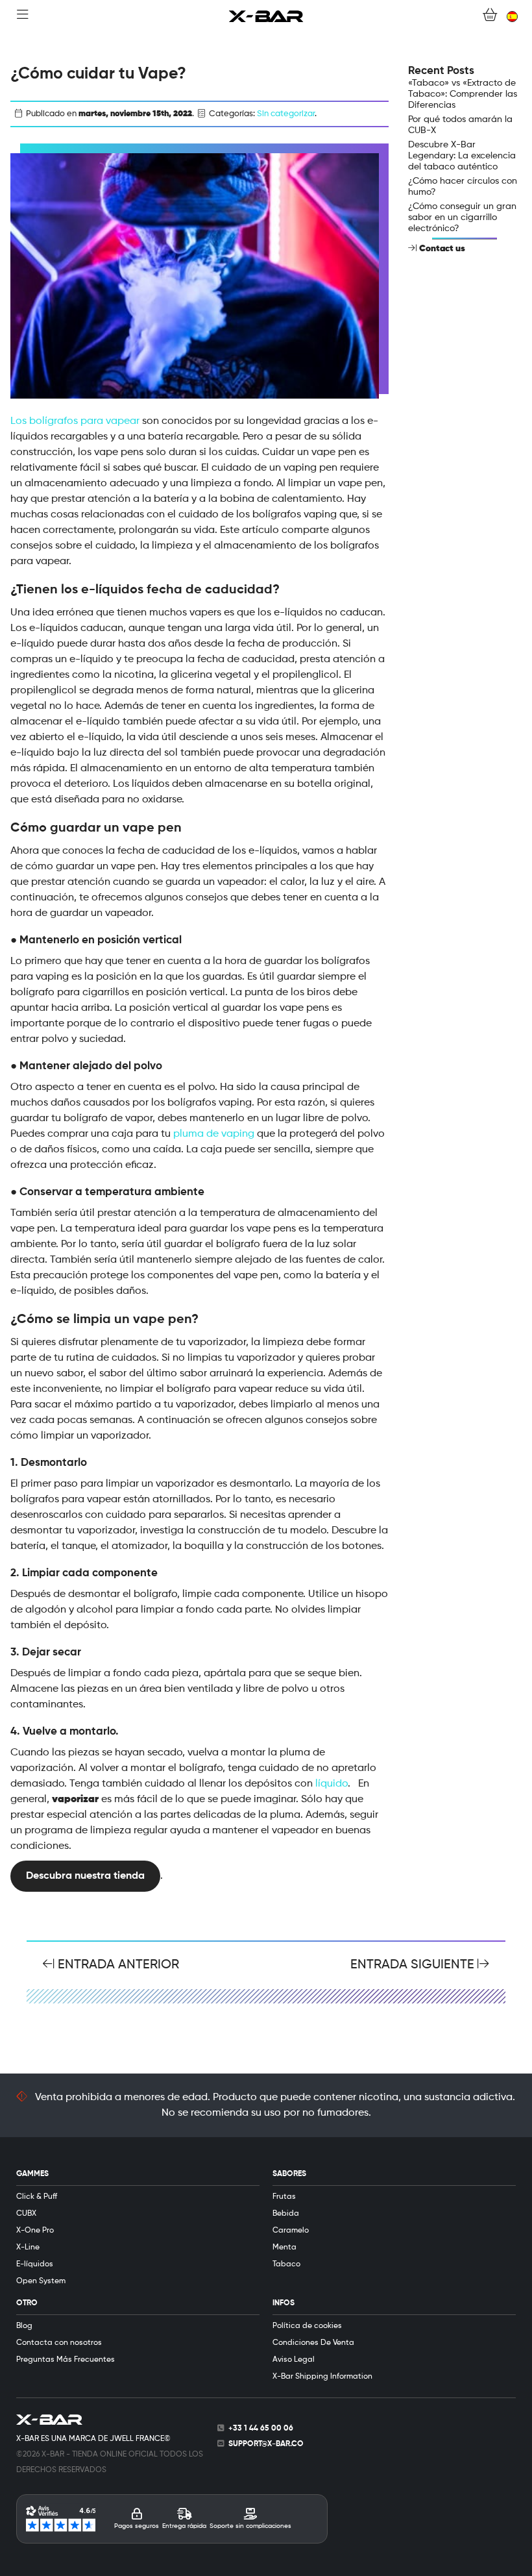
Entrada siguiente (414, 1965)
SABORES (289, 2174)
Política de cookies (307, 2326)
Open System (41, 2281)
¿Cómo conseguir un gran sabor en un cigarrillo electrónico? (462, 217)
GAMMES (32, 2174)
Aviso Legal (294, 2360)
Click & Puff (37, 2197)
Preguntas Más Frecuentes (66, 2360)
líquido (332, 1784)
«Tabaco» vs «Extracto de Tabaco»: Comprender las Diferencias (463, 94)
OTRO (27, 2303)
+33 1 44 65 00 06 (261, 2429)
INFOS (284, 2303)
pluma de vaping (214, 1134)
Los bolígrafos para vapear (75, 421)
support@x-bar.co (266, 2444)
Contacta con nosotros (59, 2343)
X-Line (28, 2248)
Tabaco (286, 2264)
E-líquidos (35, 2264)
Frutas (284, 2197)
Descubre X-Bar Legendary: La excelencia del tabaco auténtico (462, 156)
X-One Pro (35, 2231)
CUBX (26, 2214)
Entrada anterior (117, 1965)
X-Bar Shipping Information (322, 2377)
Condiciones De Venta (313, 2343)
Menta (284, 2248)
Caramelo (291, 2231)
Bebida (286, 2214)
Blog (24, 2326)
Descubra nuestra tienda (85, 1876)
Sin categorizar (286, 114)
